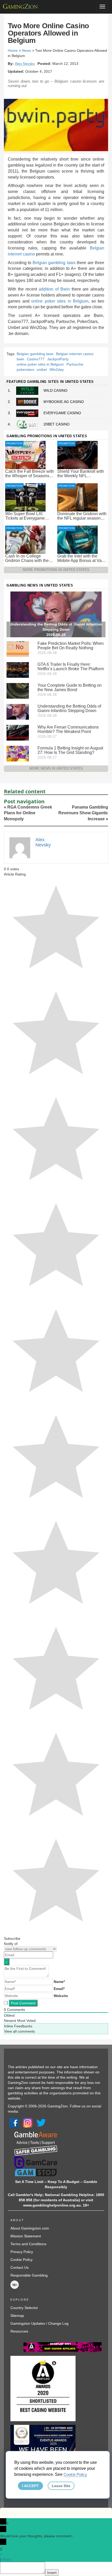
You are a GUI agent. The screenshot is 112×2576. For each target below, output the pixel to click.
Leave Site (61, 2486)
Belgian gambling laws (54, 263)
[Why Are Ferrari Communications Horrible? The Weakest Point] (18, 732)
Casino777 (36, 359)
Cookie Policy (21, 2260)
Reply (7, 2559)
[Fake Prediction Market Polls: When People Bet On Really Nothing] (18, 649)
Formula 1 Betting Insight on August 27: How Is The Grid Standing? (70, 750)
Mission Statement (26, 2236)
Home (13, 50)
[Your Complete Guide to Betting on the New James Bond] (18, 691)
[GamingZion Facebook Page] (14, 2123)
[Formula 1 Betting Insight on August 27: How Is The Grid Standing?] (18, 753)
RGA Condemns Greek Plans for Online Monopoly (28, 813)
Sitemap (17, 2316)
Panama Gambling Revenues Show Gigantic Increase (83, 813)
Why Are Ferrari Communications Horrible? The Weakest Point (68, 729)
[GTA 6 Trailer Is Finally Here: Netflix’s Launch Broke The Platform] (18, 670)
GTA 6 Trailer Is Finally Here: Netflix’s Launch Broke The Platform (71, 667)
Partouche (75, 364)
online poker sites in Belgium (60, 301)
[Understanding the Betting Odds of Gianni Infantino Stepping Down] (18, 712)
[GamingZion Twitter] (41, 2123)
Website (61, 1996)
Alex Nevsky (25, 64)
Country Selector (24, 2308)
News (26, 50)
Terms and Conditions (28, 2244)
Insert (52, 2573)
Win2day (57, 369)
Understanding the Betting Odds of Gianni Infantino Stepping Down (69, 708)
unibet (42, 369)
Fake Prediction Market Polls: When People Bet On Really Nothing (71, 646)
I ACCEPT (30, 2486)
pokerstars (25, 369)
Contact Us (20, 2267)
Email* (59, 1989)
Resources (19, 2331)
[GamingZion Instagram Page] (28, 2123)
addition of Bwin (54, 289)
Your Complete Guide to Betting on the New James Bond (70, 687)
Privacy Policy (22, 2252)
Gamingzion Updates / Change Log (39, 2323)
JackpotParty (58, 359)
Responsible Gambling (29, 2275)
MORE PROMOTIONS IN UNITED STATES (56, 570)
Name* (59, 1982)
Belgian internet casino (75, 354)
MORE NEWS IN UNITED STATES (56, 768)
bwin (20, 359)
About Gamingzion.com (30, 2228)
